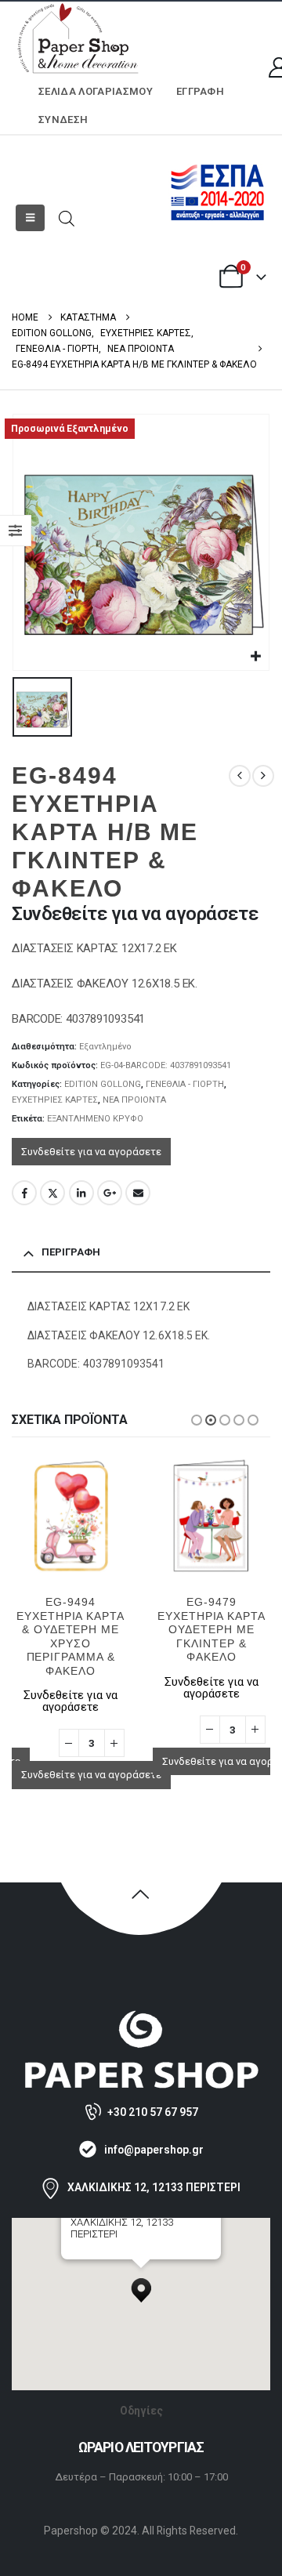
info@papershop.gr (154, 2150)
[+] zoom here (99, 2254)
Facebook (24, 1193)
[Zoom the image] (141, 2017)
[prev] (240, 776)
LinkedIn (81, 1193)
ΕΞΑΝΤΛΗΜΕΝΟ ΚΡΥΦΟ (95, 1119)
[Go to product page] (70, 1515)
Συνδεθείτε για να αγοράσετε (91, 1152)
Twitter (52, 1193)
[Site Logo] (78, 40)
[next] (263, 776)
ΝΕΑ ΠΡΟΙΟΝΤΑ (134, 1100)
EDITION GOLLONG (103, 1084)
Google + (110, 1193)
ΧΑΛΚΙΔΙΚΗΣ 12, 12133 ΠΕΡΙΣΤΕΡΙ (154, 2187)
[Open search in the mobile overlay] (67, 217)
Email (138, 1193)
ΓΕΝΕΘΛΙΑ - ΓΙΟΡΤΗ (185, 1084)
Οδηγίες (141, 2411)
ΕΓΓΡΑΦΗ (200, 91)
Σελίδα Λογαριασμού (96, 91)
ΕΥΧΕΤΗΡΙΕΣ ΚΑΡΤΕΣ (55, 1100)
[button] (30, 218)
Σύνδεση (63, 120)
